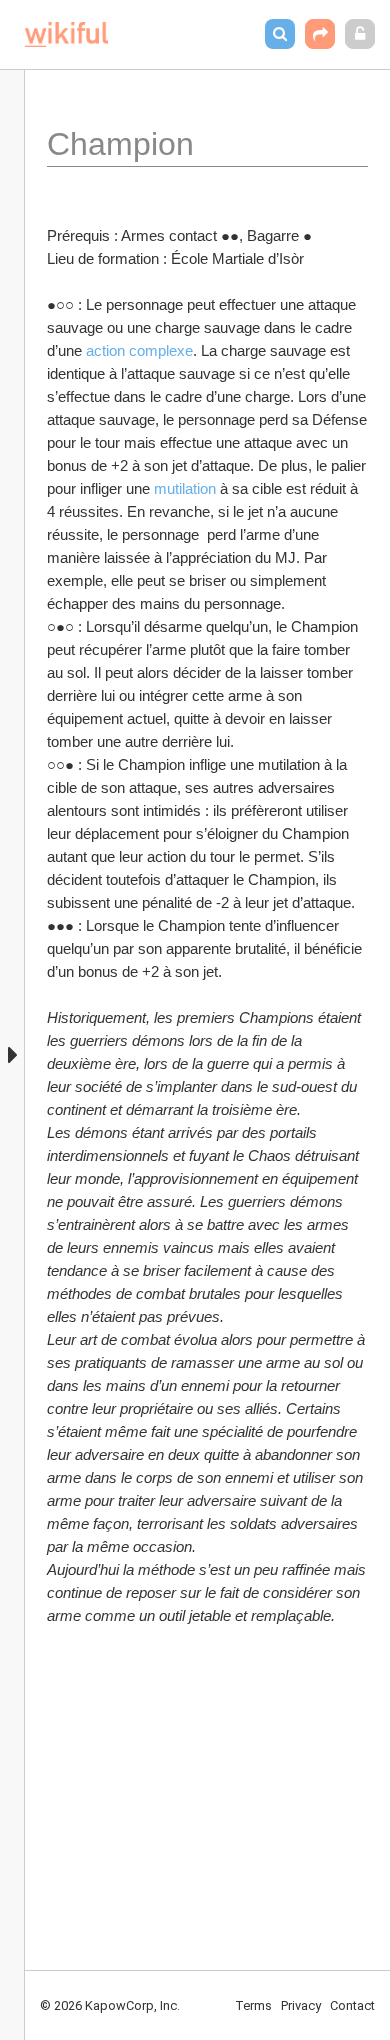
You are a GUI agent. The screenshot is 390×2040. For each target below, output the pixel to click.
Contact (352, 2005)
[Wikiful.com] (66, 34)
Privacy (301, 2005)
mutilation (187, 488)
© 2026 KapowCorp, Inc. (110, 2005)
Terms (253, 2005)
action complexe (139, 350)
